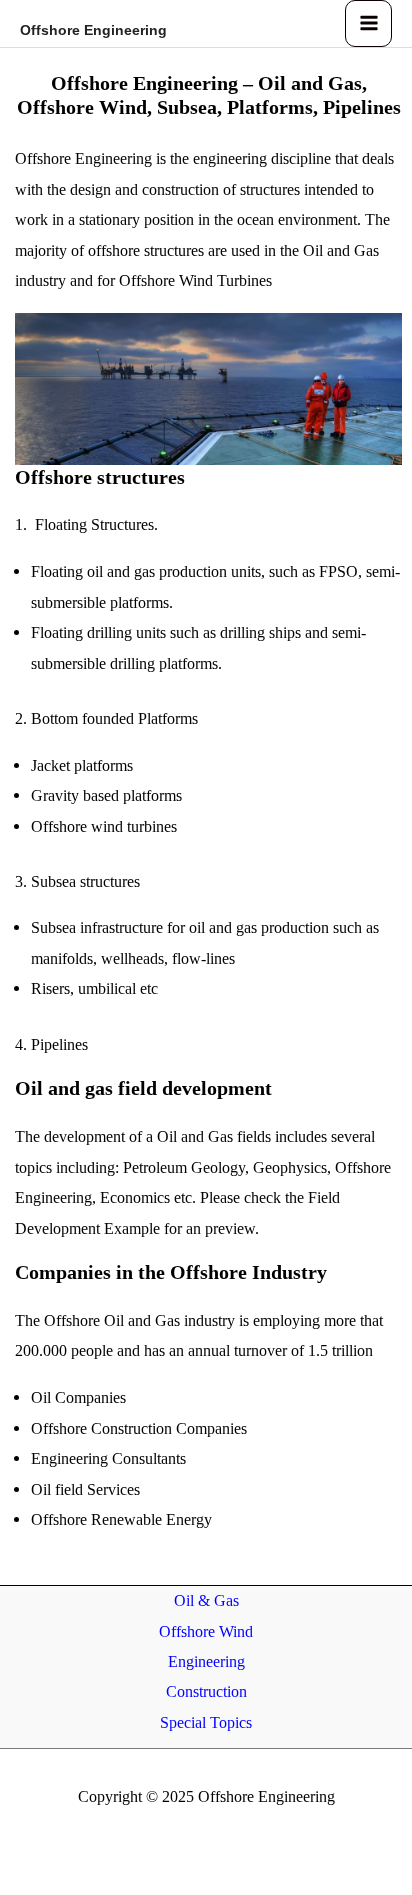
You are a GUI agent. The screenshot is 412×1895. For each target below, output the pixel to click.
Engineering (206, 1661)
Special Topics (206, 1722)
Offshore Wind (206, 1631)
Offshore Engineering (93, 30)
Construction (206, 1691)
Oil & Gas (206, 1600)
